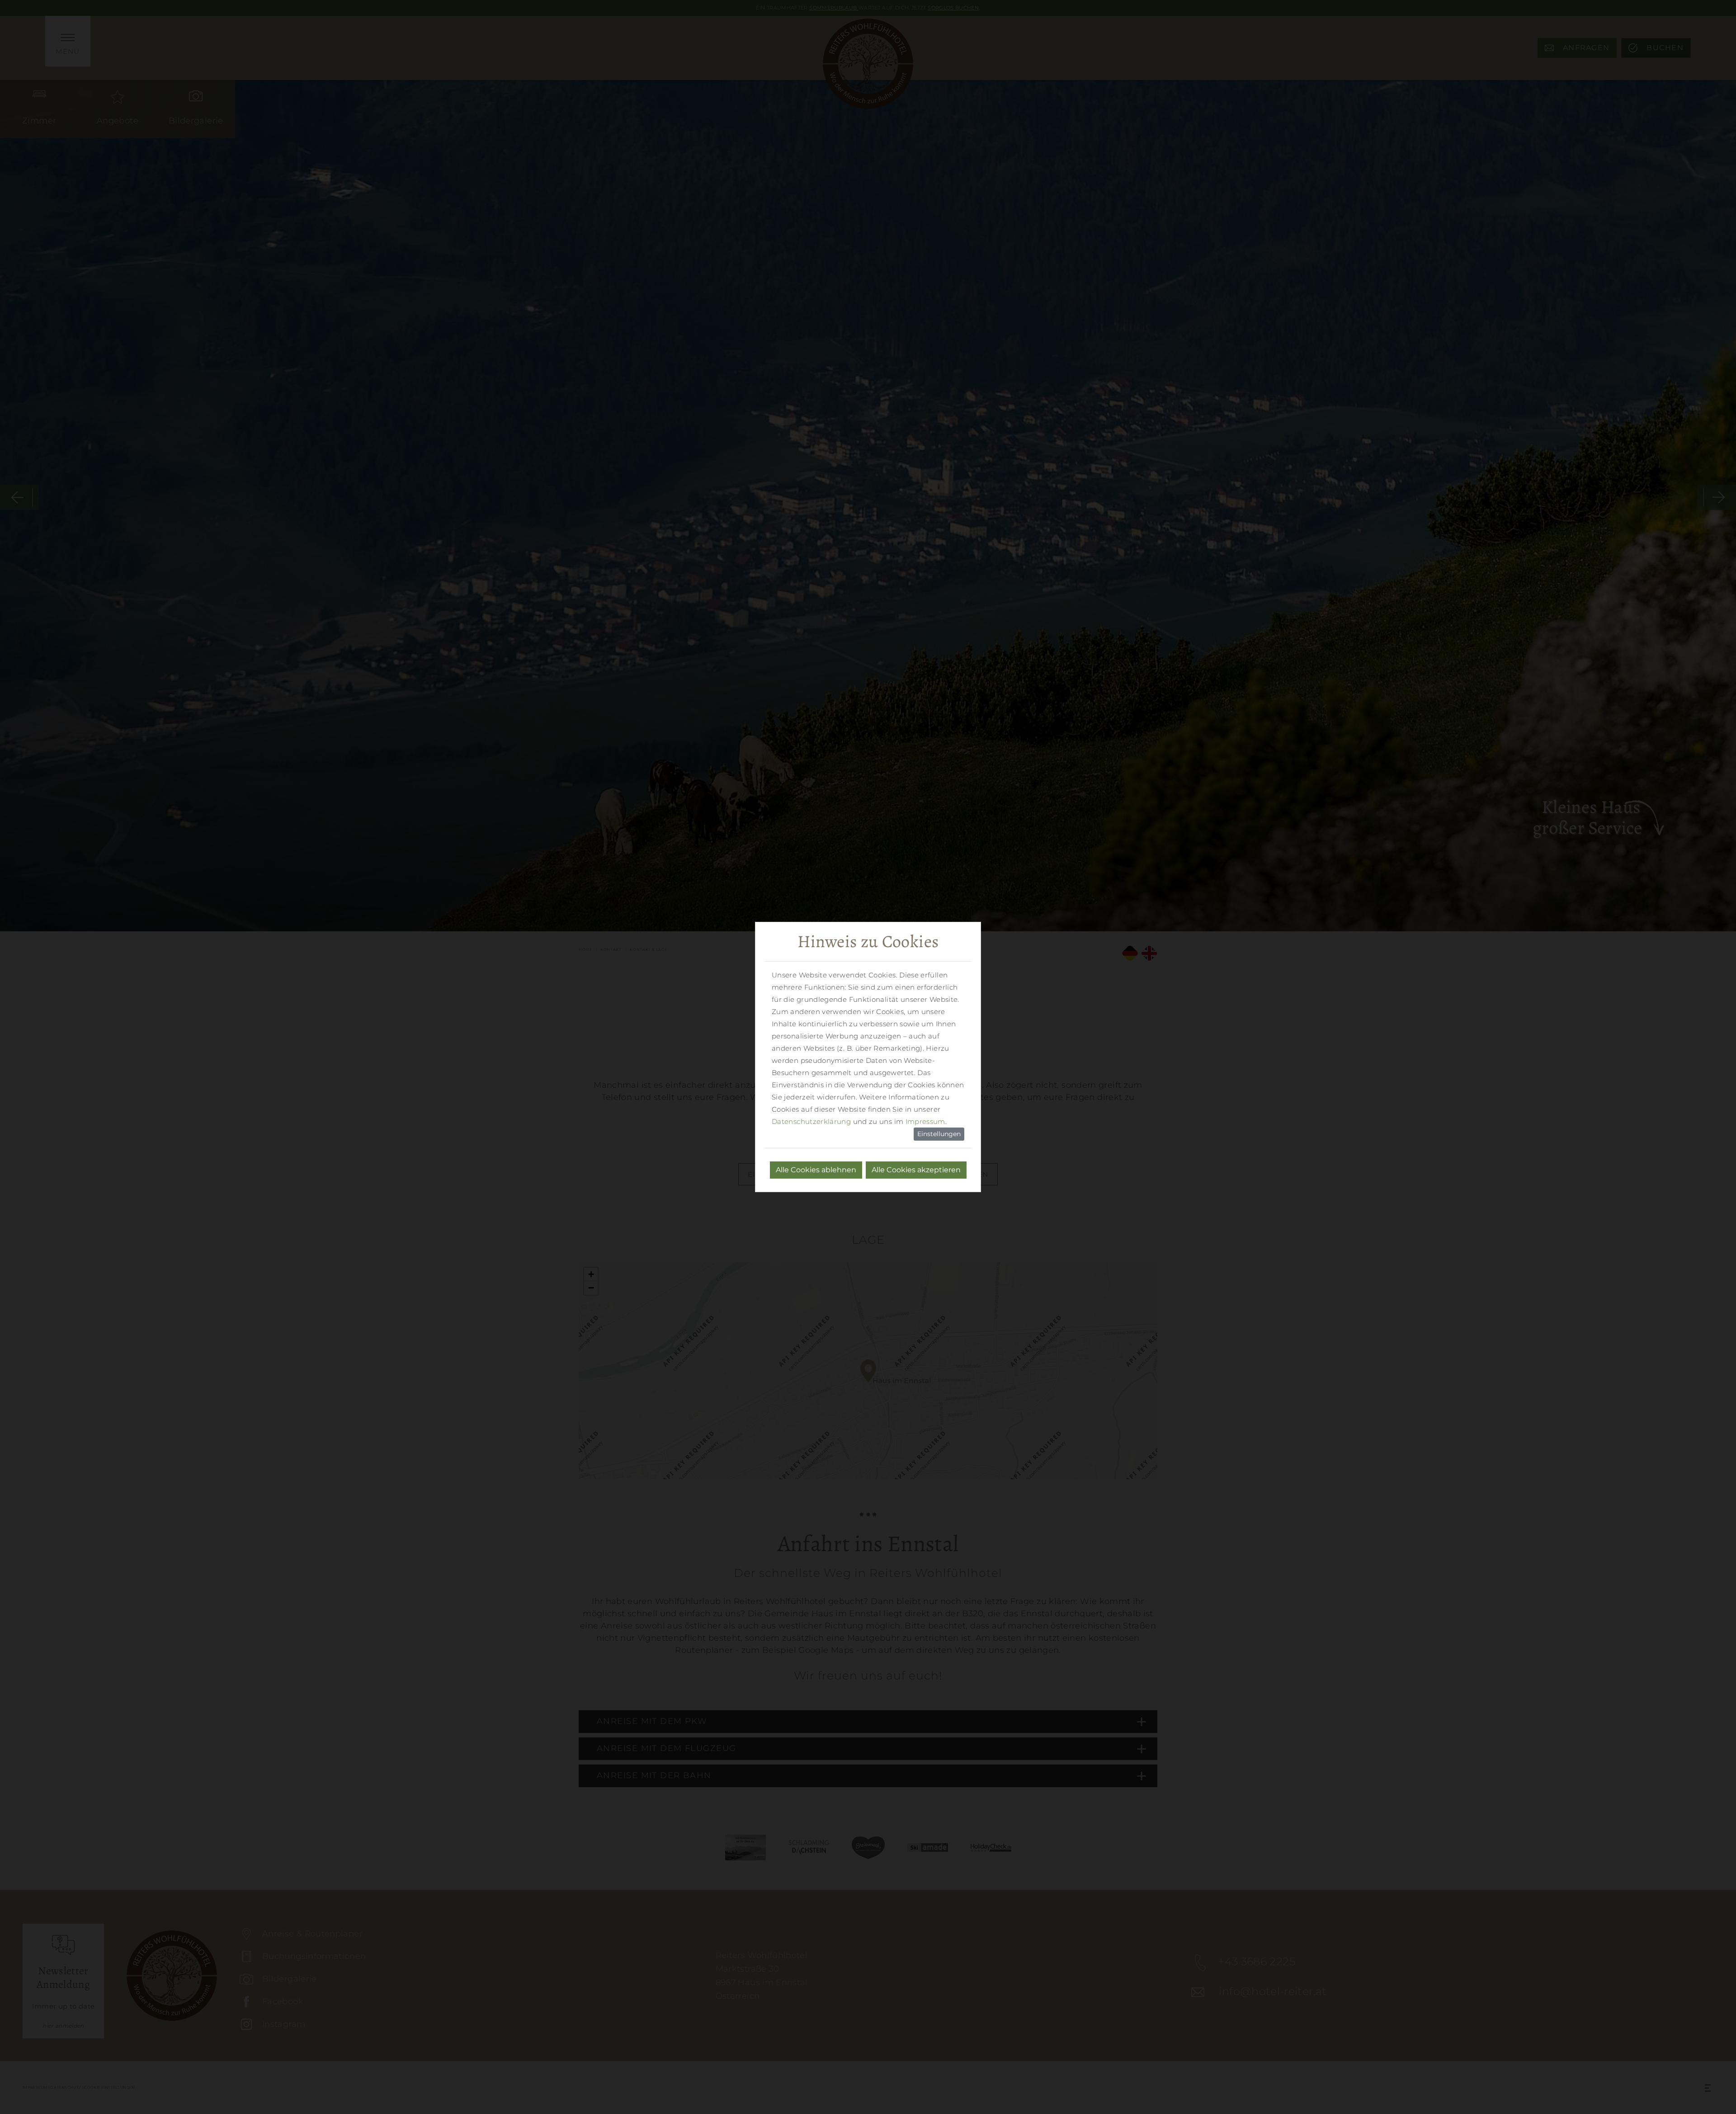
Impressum (925, 1121)
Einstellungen (939, 1134)
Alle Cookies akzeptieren (916, 1170)
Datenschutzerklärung (811, 1121)
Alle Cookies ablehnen (816, 1170)
